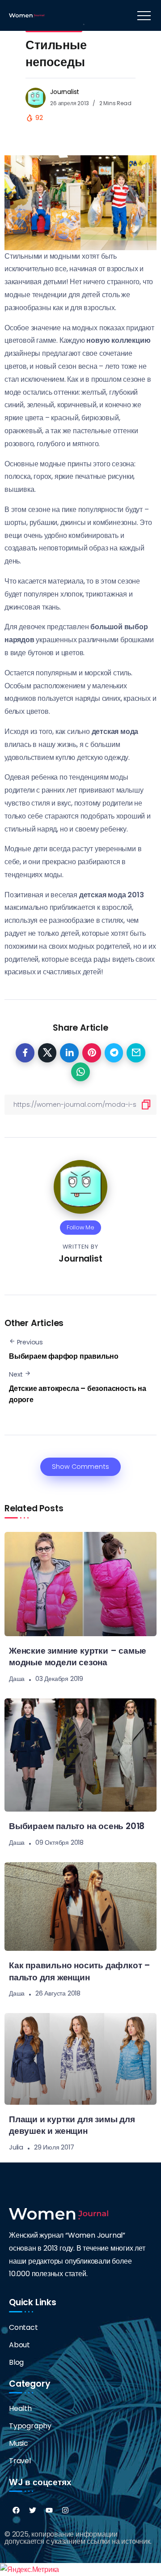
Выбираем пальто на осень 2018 (77, 1826)
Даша (17, 1679)
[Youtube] (49, 2510)
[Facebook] (16, 2510)
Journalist (65, 92)
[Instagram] (65, 2510)
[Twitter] (33, 2510)
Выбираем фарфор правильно (64, 1356)
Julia (16, 2147)
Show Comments (80, 1467)
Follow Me (80, 1227)
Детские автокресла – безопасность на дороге (78, 1394)
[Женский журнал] (27, 15)
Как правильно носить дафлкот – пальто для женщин (80, 1971)
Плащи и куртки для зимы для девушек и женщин (72, 2125)
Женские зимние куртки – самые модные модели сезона (78, 1657)
